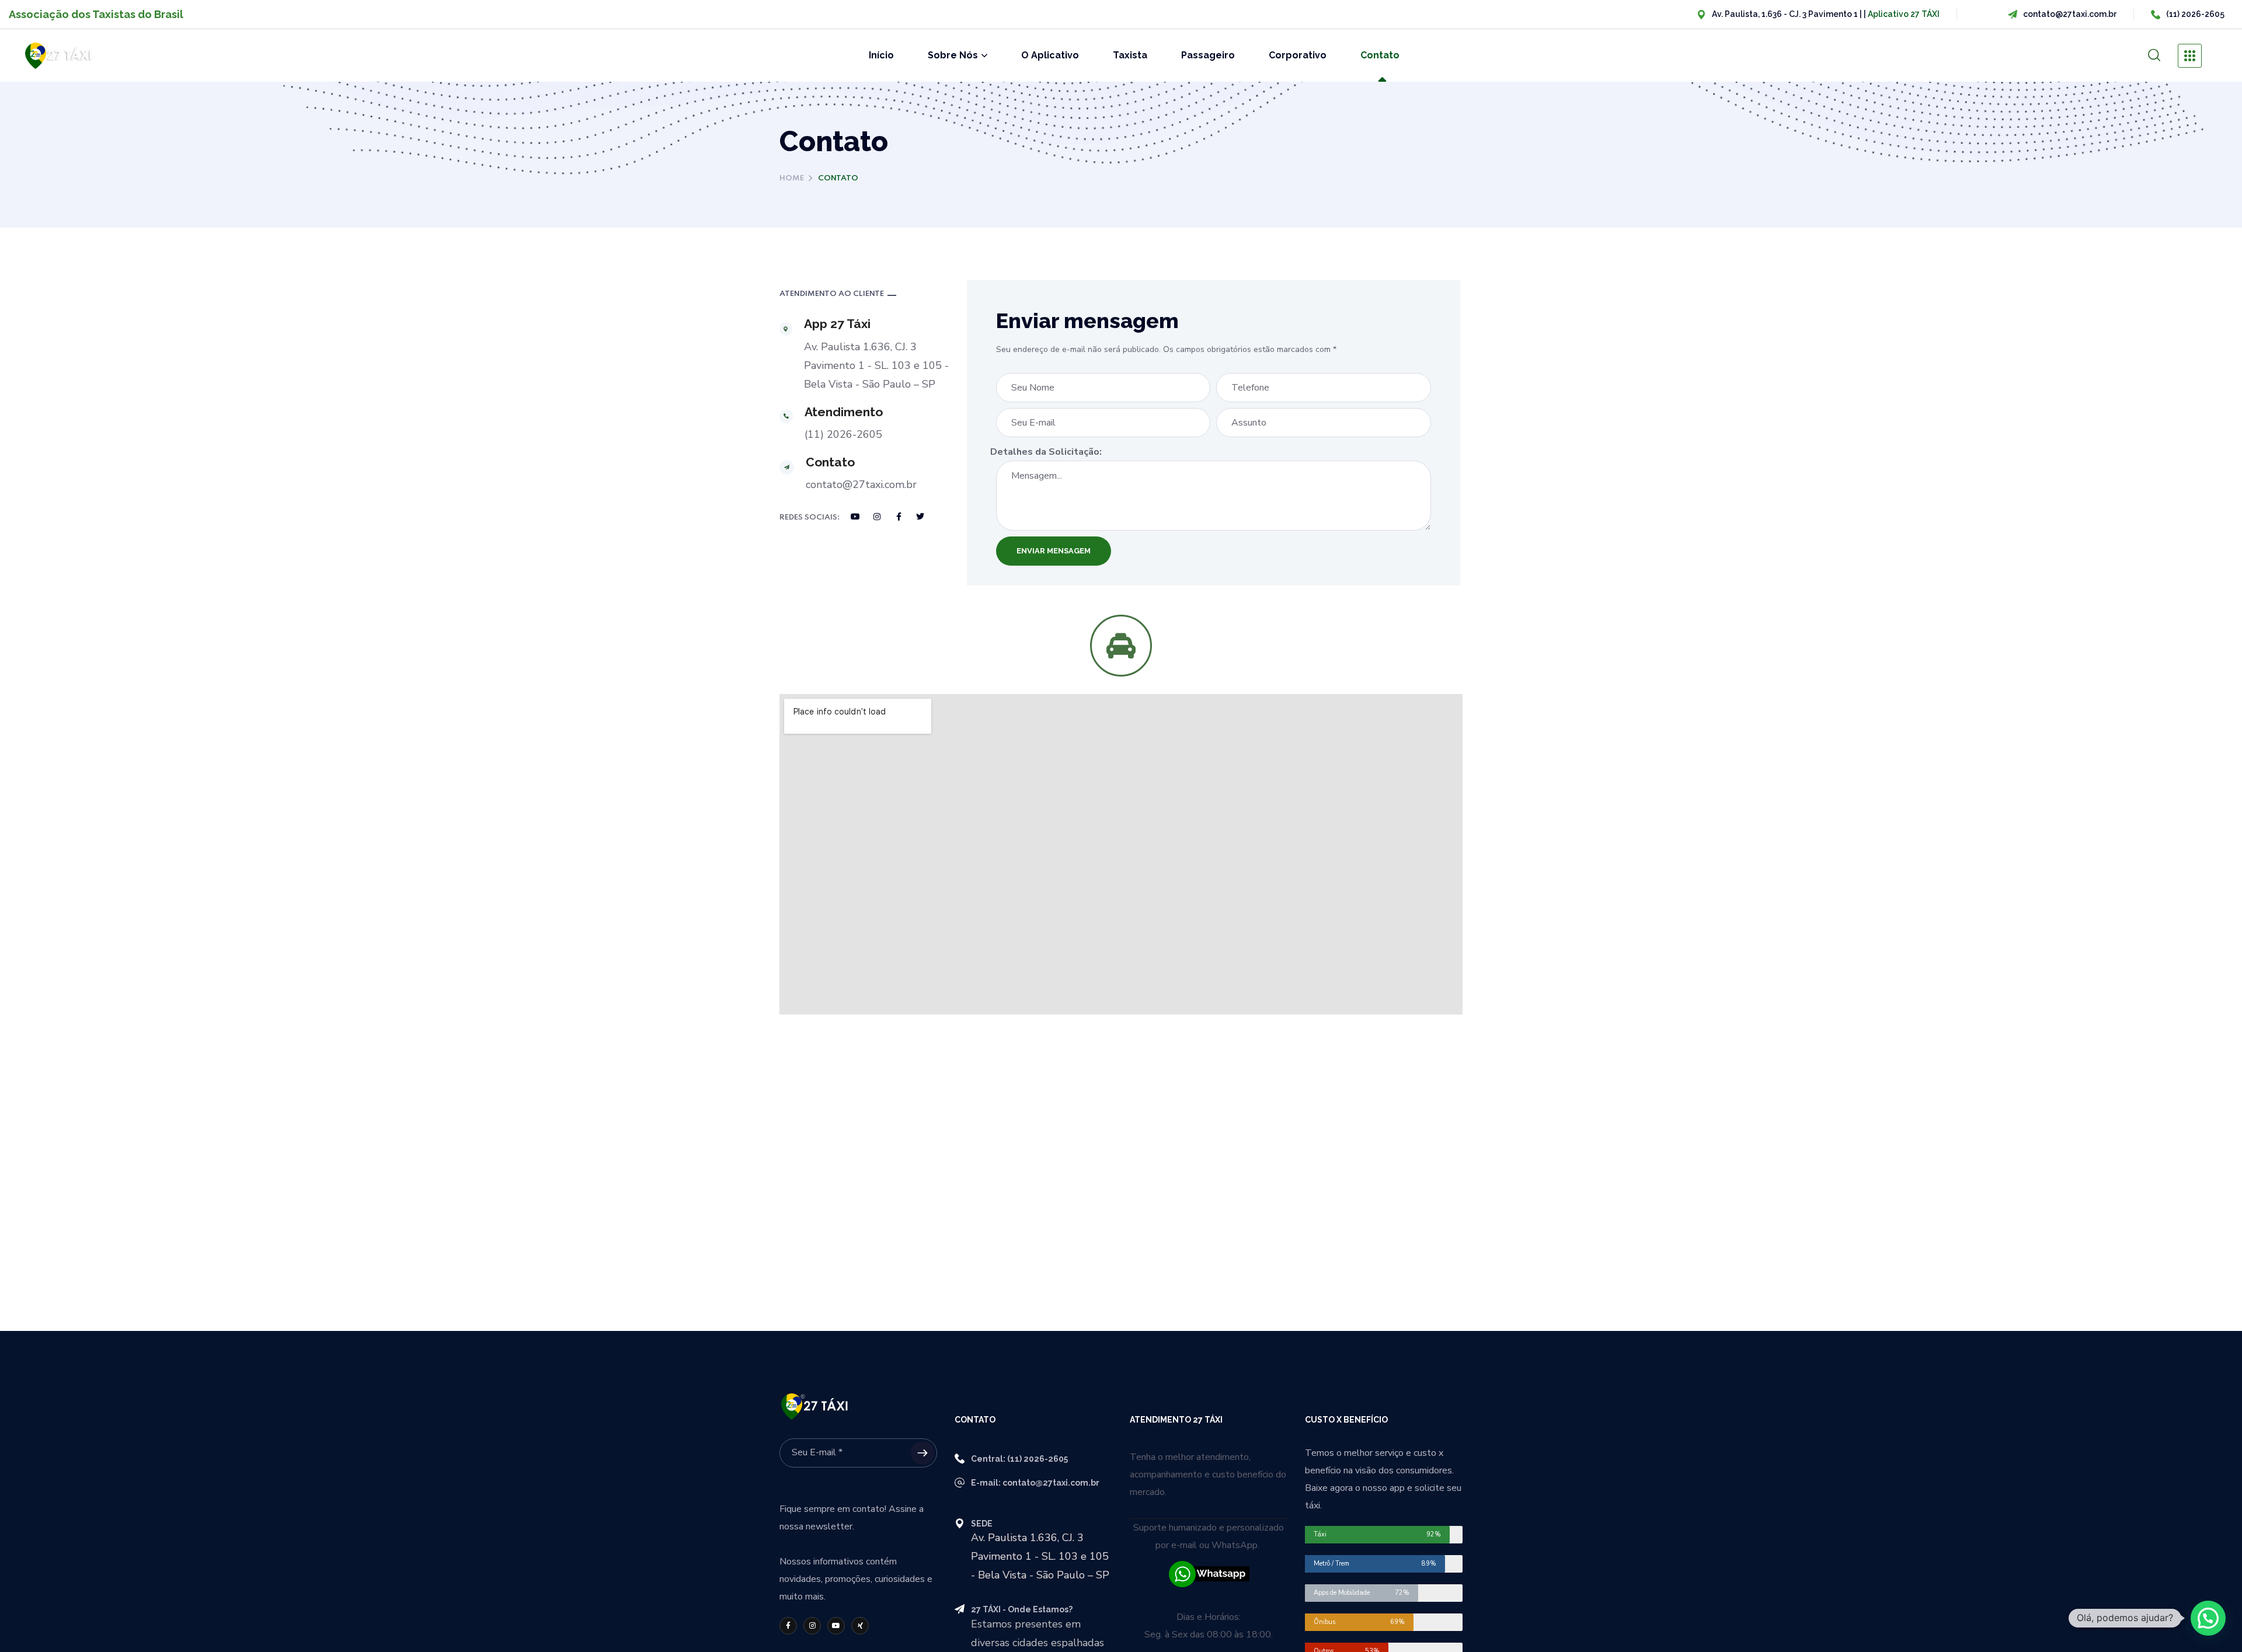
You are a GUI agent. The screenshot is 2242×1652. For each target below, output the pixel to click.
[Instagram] (877, 517)
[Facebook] (899, 517)
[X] (860, 1626)
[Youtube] (855, 517)
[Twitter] (920, 517)
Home (792, 178)
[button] (2154, 55)
